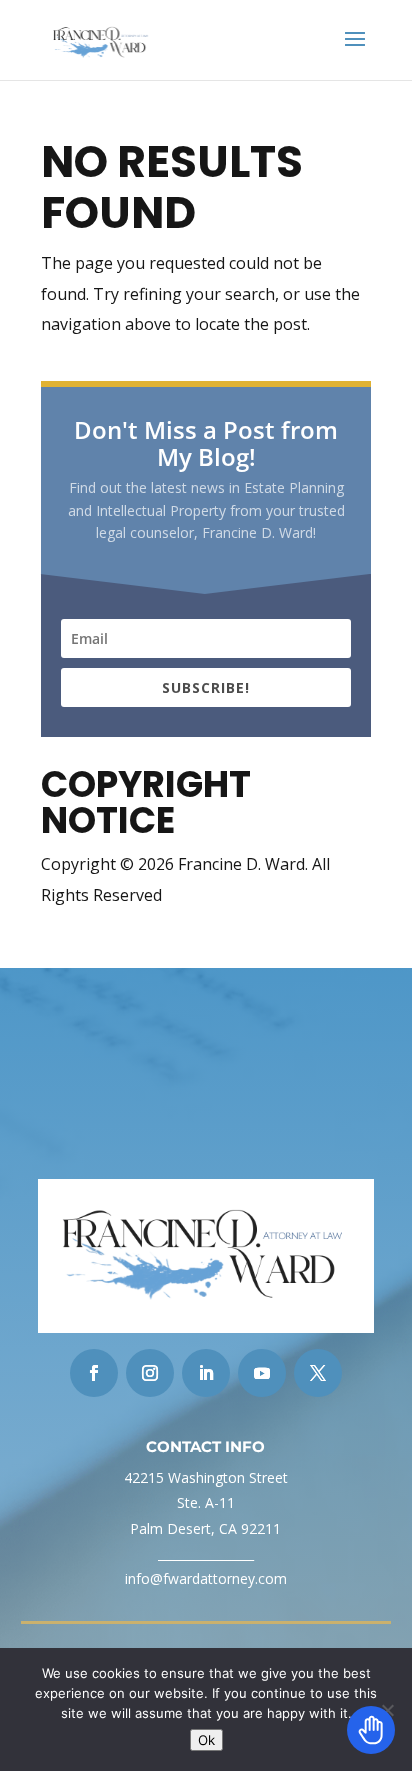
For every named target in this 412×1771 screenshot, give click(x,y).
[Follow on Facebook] (94, 1373)
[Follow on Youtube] (262, 1373)
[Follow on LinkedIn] (206, 1373)
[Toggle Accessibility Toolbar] (371, 1730)
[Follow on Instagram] (150, 1373)
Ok (206, 1740)
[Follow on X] (318, 1373)
